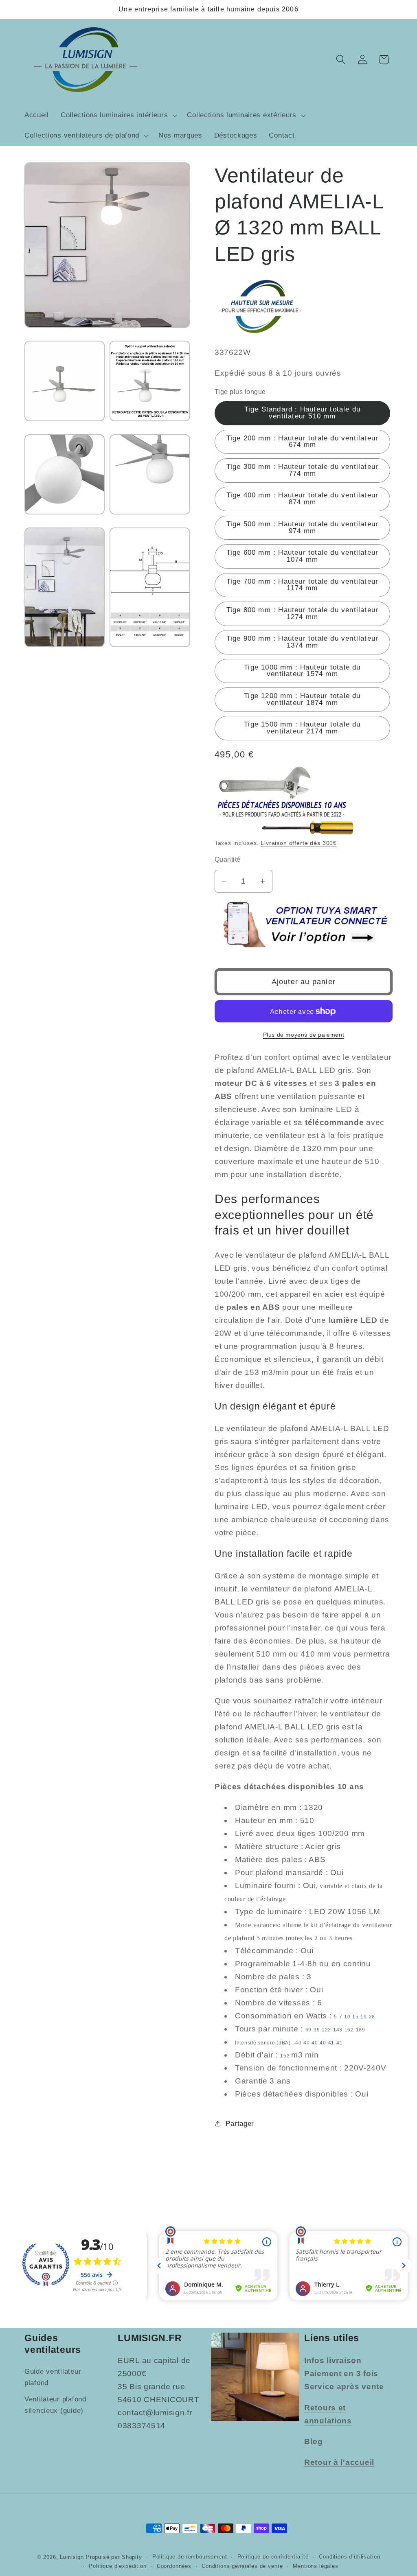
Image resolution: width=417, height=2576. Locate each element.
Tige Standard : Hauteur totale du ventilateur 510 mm (303, 413)
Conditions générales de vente (242, 2566)
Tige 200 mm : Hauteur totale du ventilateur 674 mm (303, 442)
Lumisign (72, 2557)
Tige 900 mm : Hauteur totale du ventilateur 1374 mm (303, 642)
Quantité (228, 859)
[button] (118, 116)
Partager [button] (240, 2124)
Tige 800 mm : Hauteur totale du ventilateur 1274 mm (303, 613)
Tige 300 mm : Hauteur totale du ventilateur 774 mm (303, 470)
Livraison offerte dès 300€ (299, 843)
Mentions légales (315, 2566)
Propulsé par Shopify (114, 2557)
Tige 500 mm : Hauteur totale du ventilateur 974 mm (303, 527)
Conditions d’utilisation (349, 2557)
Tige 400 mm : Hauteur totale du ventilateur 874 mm (303, 499)
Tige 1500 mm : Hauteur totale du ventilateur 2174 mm (302, 728)
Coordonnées (174, 2566)
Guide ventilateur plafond (53, 2377)
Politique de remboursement (190, 2557)
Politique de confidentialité (273, 2557)
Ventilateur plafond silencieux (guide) (55, 2405)
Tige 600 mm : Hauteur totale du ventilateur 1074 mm (303, 556)
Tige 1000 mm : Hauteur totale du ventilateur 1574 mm (302, 671)
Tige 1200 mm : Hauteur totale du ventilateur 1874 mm (302, 699)
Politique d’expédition (117, 2566)
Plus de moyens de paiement (304, 1035)
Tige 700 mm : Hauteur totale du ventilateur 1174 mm (303, 585)
